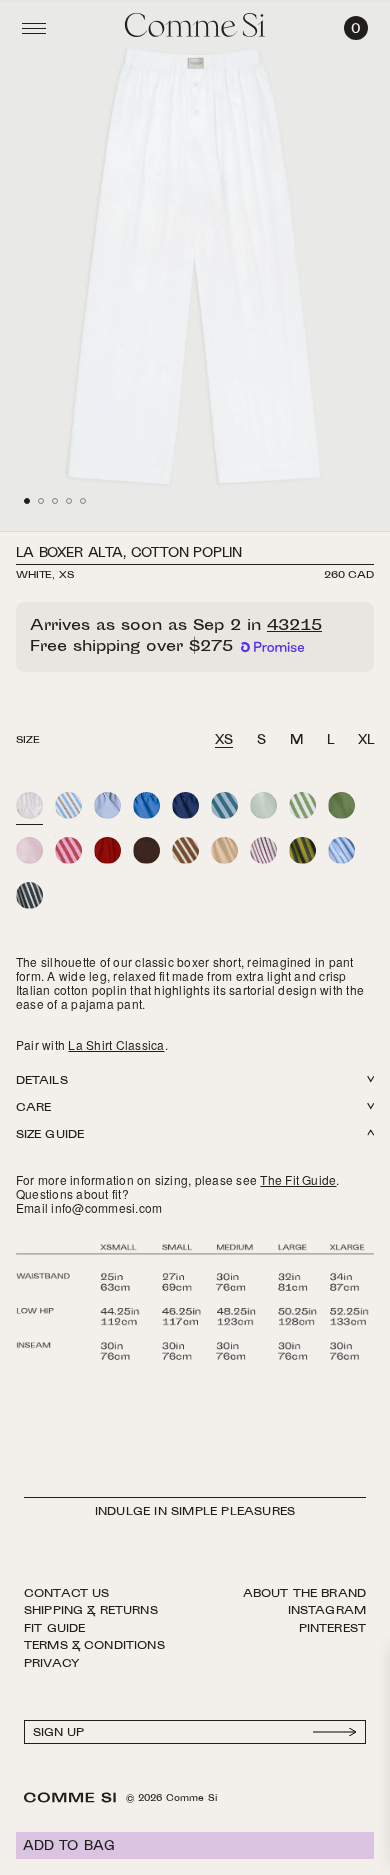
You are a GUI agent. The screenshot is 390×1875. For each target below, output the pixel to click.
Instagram (327, 1611)
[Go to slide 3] (55, 501)
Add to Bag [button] (69, 1847)
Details (42, 1081)
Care (33, 1108)
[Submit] (335, 1732)
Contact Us (67, 1594)
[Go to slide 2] (41, 501)
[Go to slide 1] (27, 501)
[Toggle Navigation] (34, 28)
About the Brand (304, 1594)
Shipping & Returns (91, 1611)
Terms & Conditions (94, 1646)
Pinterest (332, 1629)
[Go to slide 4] (69, 501)
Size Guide (50, 1135)
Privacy (52, 1664)
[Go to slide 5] (83, 501)
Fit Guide (54, 1629)
